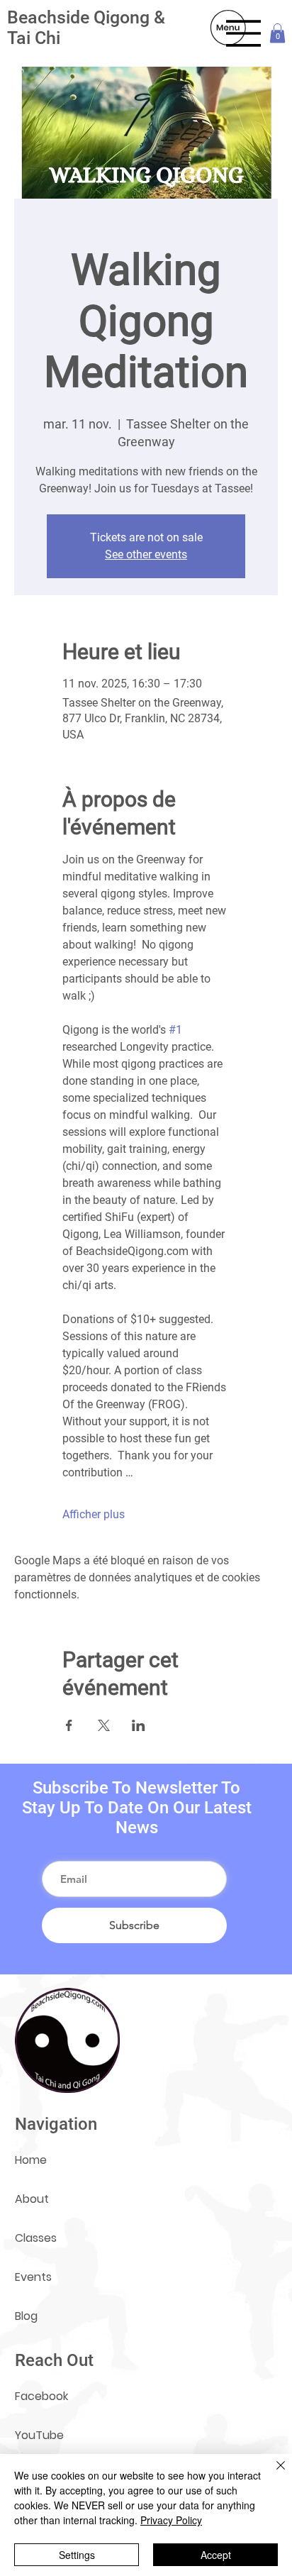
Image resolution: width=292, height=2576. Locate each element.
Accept (216, 2555)
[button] (277, 33)
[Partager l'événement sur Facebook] (69, 1725)
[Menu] (244, 33)
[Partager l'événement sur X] (104, 1725)
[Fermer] (272, 2474)
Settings (77, 2555)
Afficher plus (94, 1514)
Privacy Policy (171, 2520)
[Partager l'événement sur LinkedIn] (139, 1725)
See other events (146, 554)
